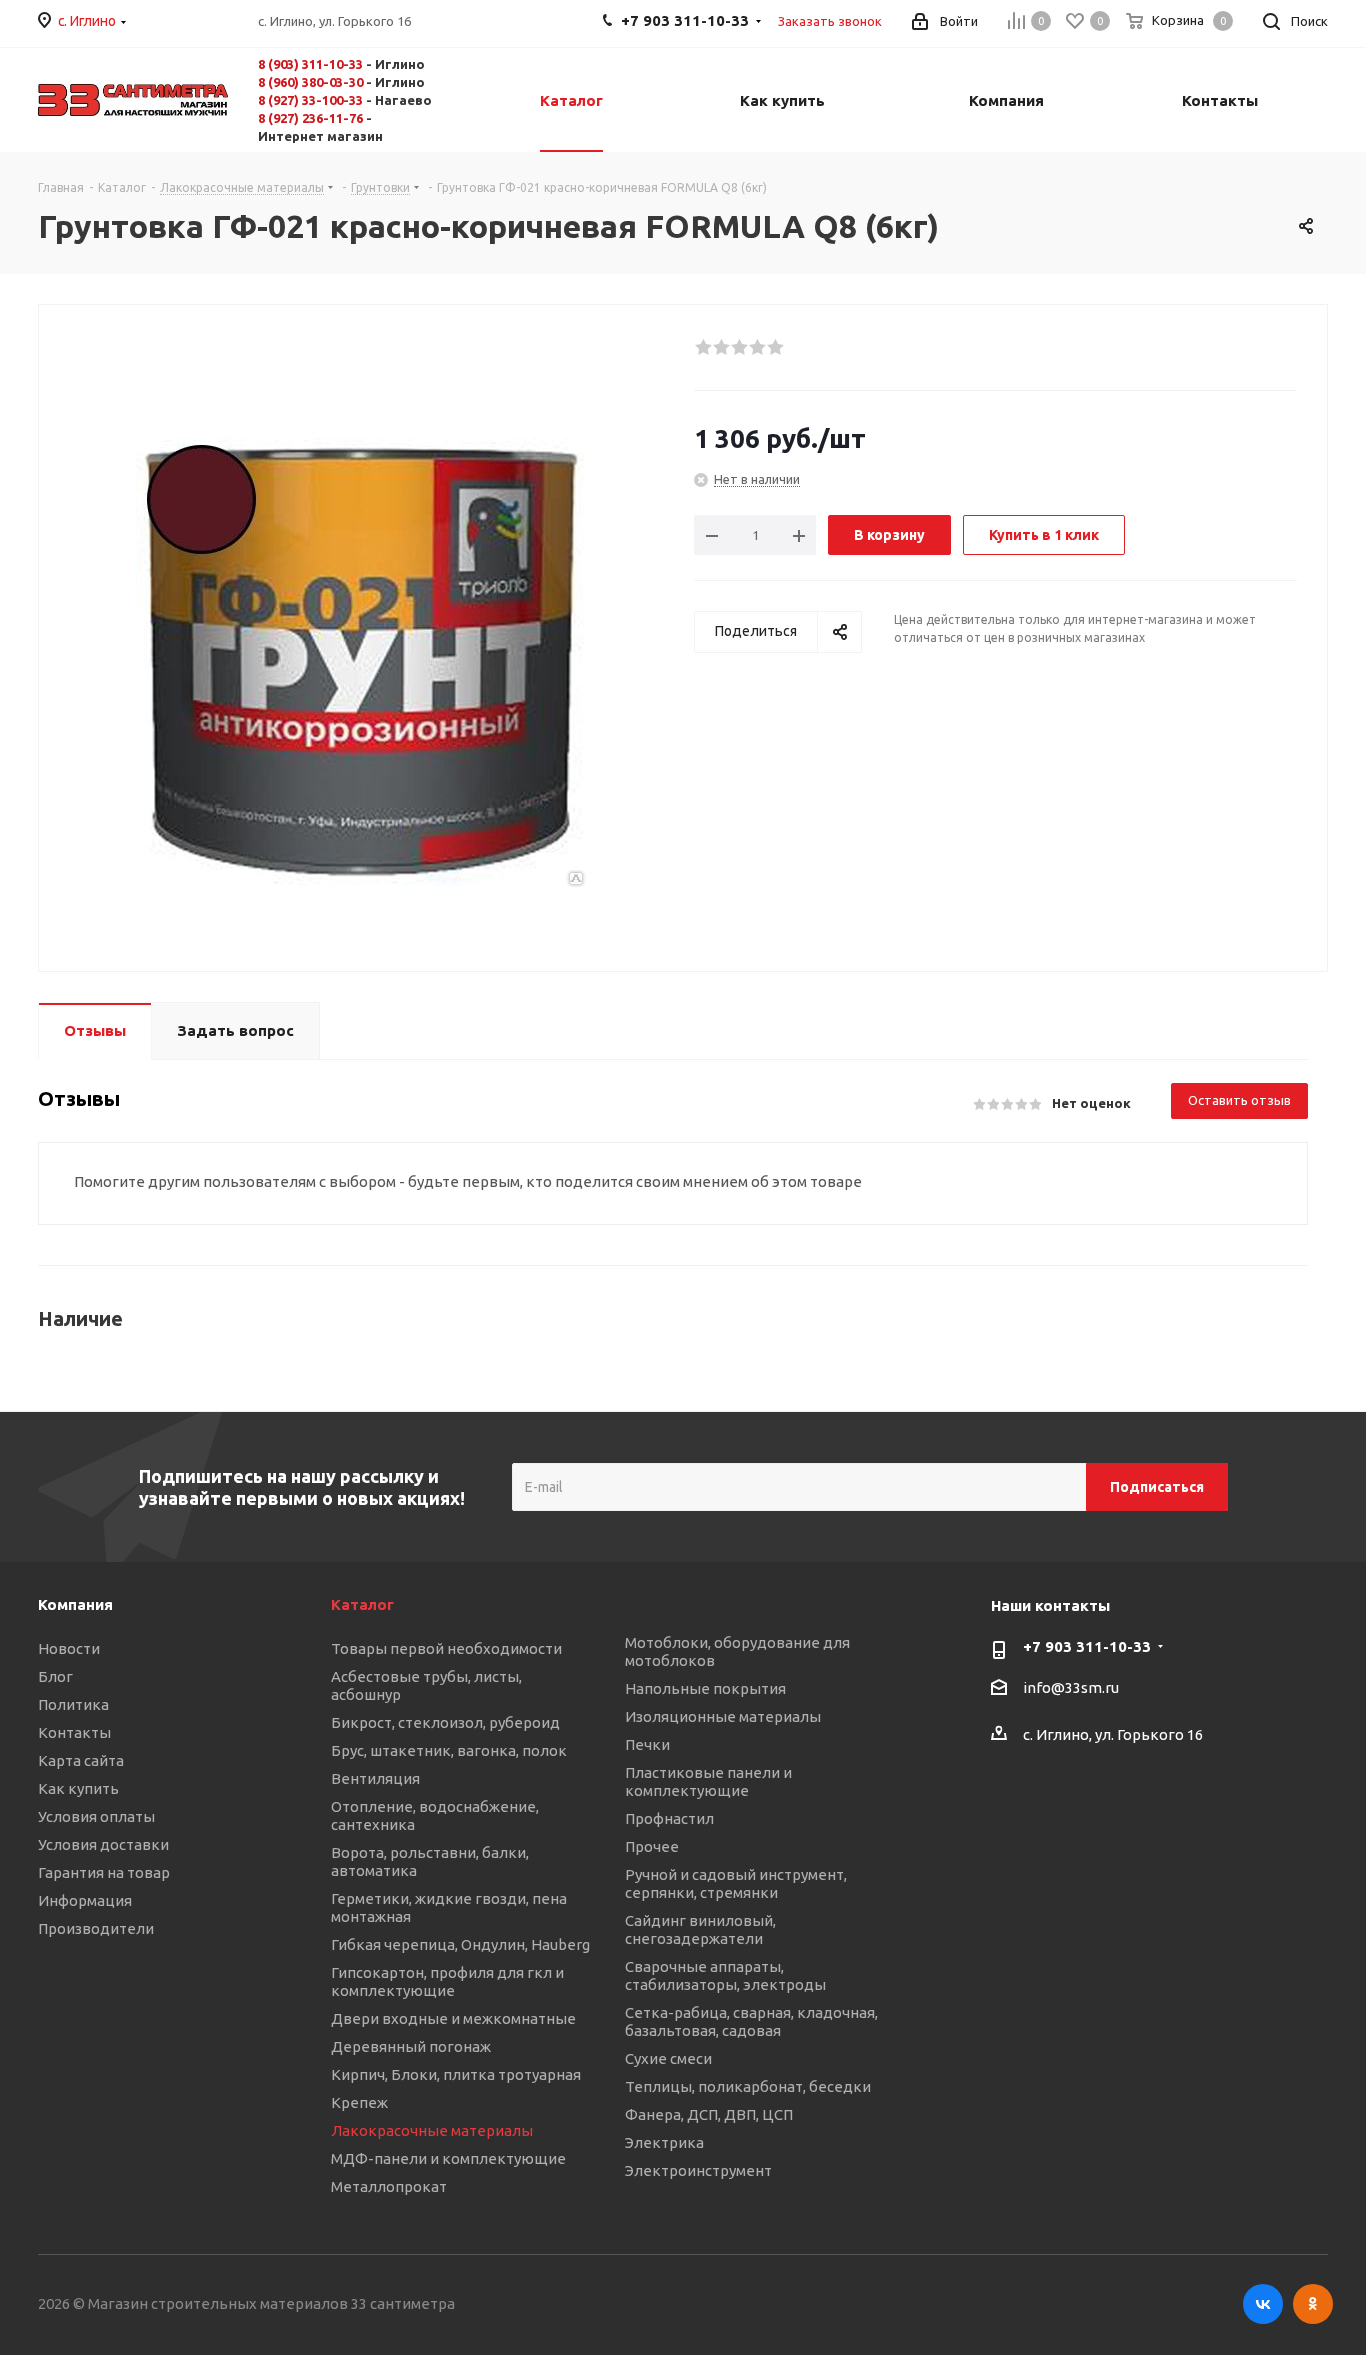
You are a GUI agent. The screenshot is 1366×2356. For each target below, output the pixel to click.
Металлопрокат (389, 2186)
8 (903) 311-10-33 (310, 64)
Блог (55, 1676)
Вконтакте (1263, 2304)
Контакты (74, 1732)
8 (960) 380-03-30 (310, 82)
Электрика (664, 2142)
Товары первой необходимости (446, 1648)
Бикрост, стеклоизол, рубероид (445, 1722)
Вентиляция (375, 1778)
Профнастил (669, 1818)
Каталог (362, 1604)
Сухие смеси (668, 2058)
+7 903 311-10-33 (1087, 1646)
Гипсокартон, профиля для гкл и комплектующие (447, 1981)
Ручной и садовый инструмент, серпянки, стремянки (736, 1883)
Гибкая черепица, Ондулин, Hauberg (460, 1944)
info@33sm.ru (1071, 1688)
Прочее (652, 1846)
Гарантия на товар (104, 1872)
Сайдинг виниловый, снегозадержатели (700, 1929)
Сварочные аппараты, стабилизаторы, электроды (725, 1975)
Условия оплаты (96, 1816)
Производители (96, 1928)
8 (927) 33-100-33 (310, 100)
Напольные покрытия (705, 1688)
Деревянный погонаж (411, 2046)
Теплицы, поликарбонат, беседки (748, 2086)
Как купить (78, 1788)
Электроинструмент (698, 2170)
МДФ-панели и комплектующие (448, 2158)
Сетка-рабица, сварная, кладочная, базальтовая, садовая (751, 2021)
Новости (69, 1648)
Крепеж (359, 2102)
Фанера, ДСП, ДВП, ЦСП (709, 2114)
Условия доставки (103, 1844)
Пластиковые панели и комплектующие (708, 1781)
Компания (75, 1604)
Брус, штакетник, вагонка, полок (449, 1750)
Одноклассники (1313, 2304)
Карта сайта (81, 1760)
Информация (85, 1900)
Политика (73, 1704)
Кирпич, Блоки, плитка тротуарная (456, 2074)
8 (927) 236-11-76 (310, 118)
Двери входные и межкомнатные (453, 2018)
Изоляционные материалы (723, 1716)
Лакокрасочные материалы (432, 2130)
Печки (647, 1744)
